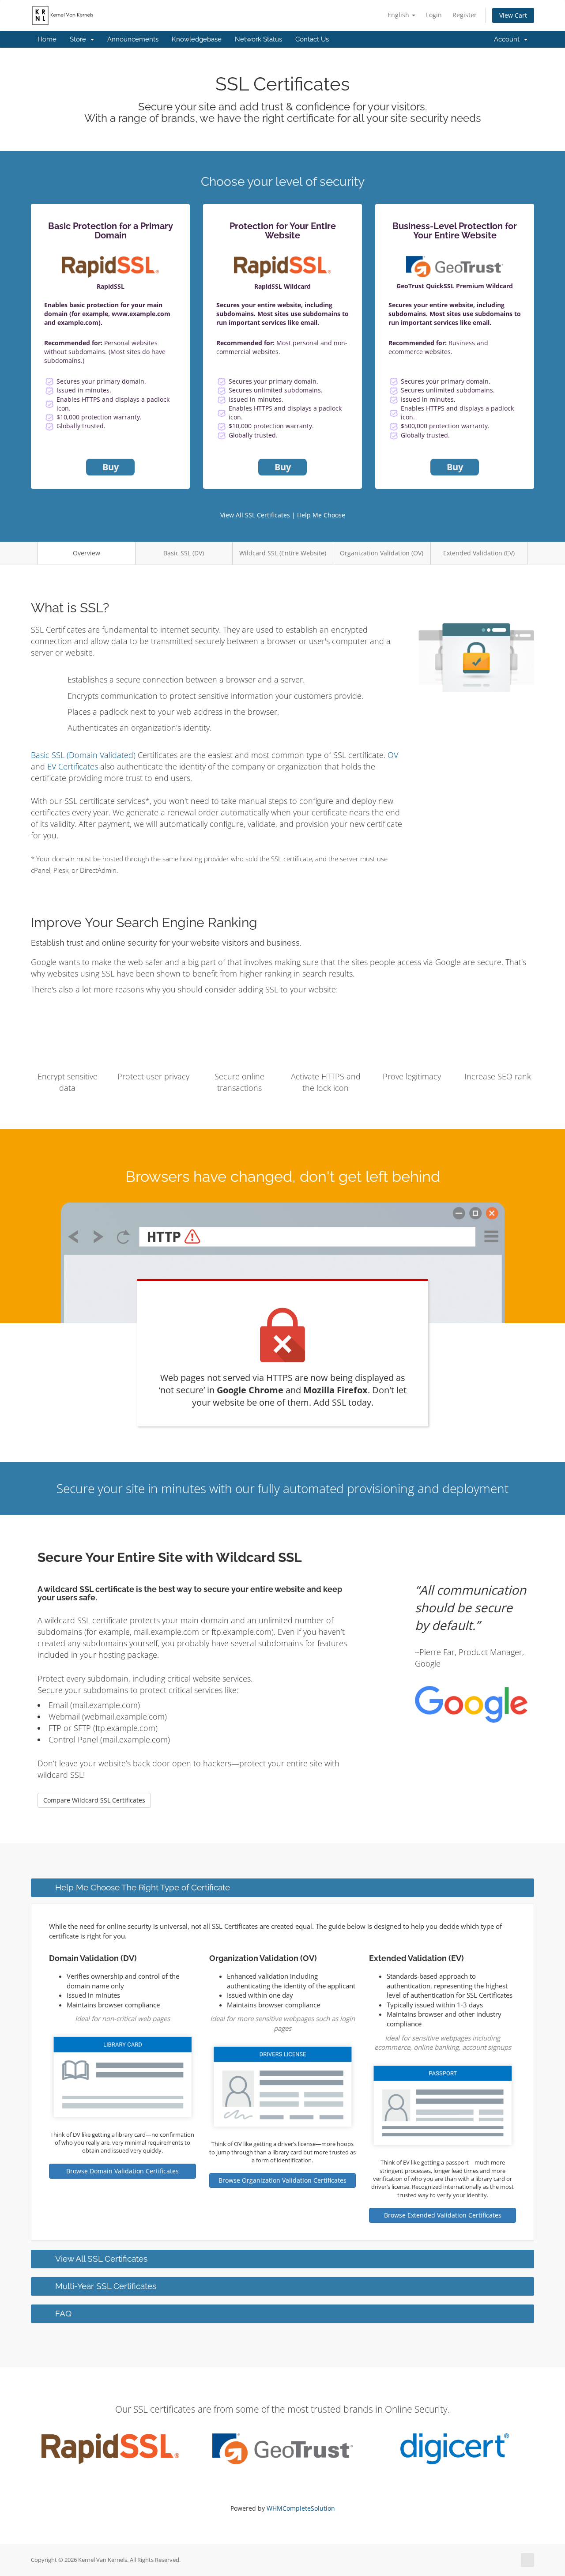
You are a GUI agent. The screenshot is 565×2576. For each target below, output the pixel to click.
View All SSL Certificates (255, 515)
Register (465, 15)
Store (80, 39)
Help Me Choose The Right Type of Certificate (143, 1887)
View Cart (513, 15)
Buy (111, 467)
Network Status (258, 39)
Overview (87, 553)
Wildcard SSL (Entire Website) (283, 553)
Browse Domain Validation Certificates (122, 2171)
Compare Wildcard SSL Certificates (94, 1800)
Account (508, 39)
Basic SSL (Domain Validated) (83, 755)
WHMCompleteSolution (301, 2508)
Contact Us (312, 39)
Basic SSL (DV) (184, 553)
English (399, 15)
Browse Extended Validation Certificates (443, 2215)
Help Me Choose (321, 515)
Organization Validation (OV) (382, 553)
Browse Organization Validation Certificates (282, 2180)
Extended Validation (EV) (479, 553)
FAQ (63, 2313)
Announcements (133, 39)
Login (434, 15)
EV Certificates (73, 766)
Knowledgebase (197, 39)
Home (47, 39)
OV (393, 755)
